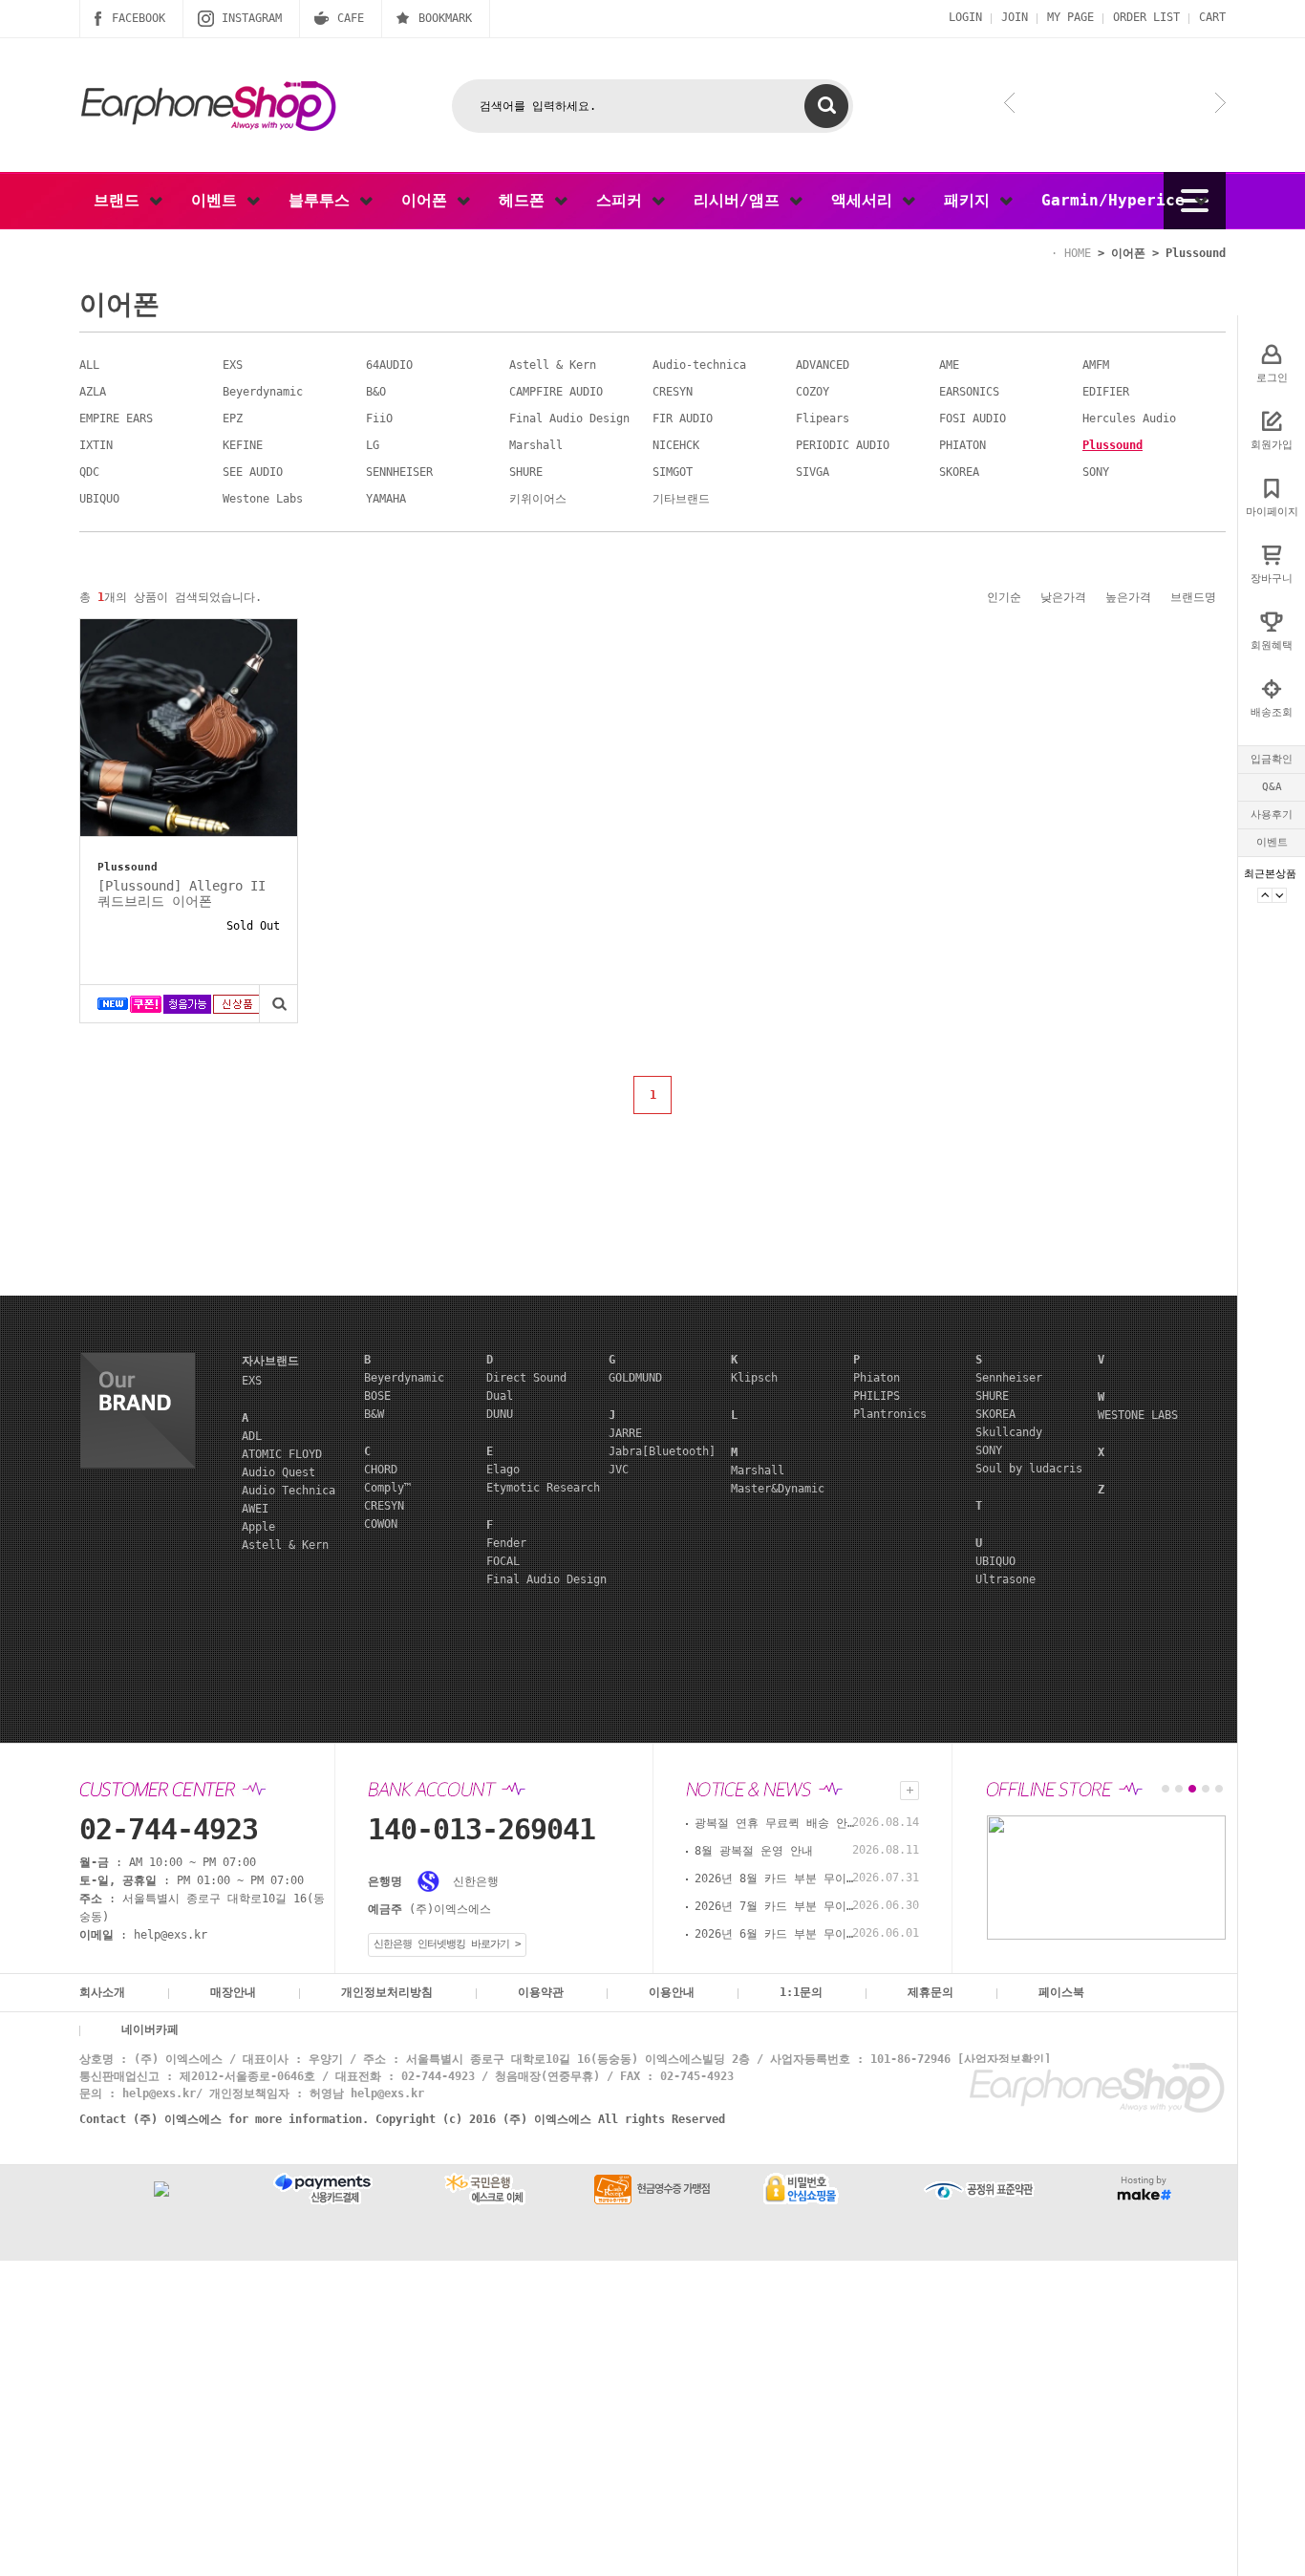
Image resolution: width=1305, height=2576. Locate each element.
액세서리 (866, 200)
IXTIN (96, 445)
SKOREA (959, 472)
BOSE (377, 1396)
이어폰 (429, 200)
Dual (500, 1396)
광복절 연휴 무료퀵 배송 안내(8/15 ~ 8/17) (776, 1823)
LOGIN (965, 17)
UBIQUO (99, 499)
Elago (503, 1470)
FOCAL (503, 1561)
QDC (89, 472)
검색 (826, 106)
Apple (258, 1527)
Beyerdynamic (263, 392)
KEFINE (243, 445)
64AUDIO (389, 365)
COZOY (813, 392)
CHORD (381, 1470)
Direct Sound (526, 1378)
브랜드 (121, 200)
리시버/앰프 (741, 200)
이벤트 (1272, 842)
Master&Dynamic (778, 1489)
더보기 (909, 1791)
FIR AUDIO (683, 419)
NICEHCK (676, 445)
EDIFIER (1106, 392)
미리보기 (278, 1004)
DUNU (500, 1414)
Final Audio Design (569, 419)
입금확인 (1272, 759)
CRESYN (673, 392)
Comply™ (387, 1488)
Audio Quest (278, 1472)
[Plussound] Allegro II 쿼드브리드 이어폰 (182, 893)
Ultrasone (1005, 1579)
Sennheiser (1009, 1378)
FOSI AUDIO (973, 419)
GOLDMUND (635, 1378)
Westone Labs (263, 499)
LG (373, 445)
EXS (233, 365)
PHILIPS (877, 1396)
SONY (1096, 472)
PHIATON (963, 445)
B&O (376, 392)
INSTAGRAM (252, 18)
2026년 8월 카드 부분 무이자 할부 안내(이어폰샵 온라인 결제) (776, 1878)
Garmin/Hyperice (1118, 200)
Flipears (823, 419)
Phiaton (877, 1378)
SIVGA (813, 472)
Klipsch (754, 1378)
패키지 (972, 200)
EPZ (233, 419)
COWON (381, 1524)
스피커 (624, 200)
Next (1279, 895)
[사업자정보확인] (1004, 2059)
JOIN (1015, 17)
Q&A (1272, 787)
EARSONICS (969, 392)
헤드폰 (526, 200)
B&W (374, 1414)
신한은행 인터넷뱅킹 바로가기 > (447, 1944)
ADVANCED (823, 365)
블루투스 (324, 200)
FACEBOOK (139, 18)
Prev (1265, 895)
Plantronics (890, 1414)
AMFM (1096, 365)
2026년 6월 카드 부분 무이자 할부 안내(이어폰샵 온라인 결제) (776, 1934)
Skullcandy (1009, 1432)
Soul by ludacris (1029, 1469)
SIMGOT (673, 472)
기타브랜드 (681, 499)
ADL (252, 1436)
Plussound (1196, 253)
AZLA (93, 392)
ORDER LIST (1146, 17)
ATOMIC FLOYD (282, 1454)
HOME (1078, 253)
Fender (506, 1543)
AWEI (255, 1509)
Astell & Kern (553, 365)
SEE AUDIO (253, 472)
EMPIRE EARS (116, 419)
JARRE (625, 1433)
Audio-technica (699, 365)
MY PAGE (1070, 17)
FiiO (379, 419)
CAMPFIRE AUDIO (556, 392)
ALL (89, 365)
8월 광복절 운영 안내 (754, 1851)
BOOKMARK (445, 18)
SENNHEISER (399, 472)
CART (1212, 17)
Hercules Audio (1129, 419)
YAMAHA (386, 499)
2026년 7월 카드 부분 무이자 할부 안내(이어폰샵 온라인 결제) (776, 1906)
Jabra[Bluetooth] (662, 1451)
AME (949, 365)
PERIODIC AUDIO (843, 445)
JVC (619, 1470)
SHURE (526, 472)
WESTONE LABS (1138, 1415)
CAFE (351, 18)
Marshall (536, 445)
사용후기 (1272, 815)
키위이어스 (538, 499)
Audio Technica (289, 1491)
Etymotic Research (543, 1488)
